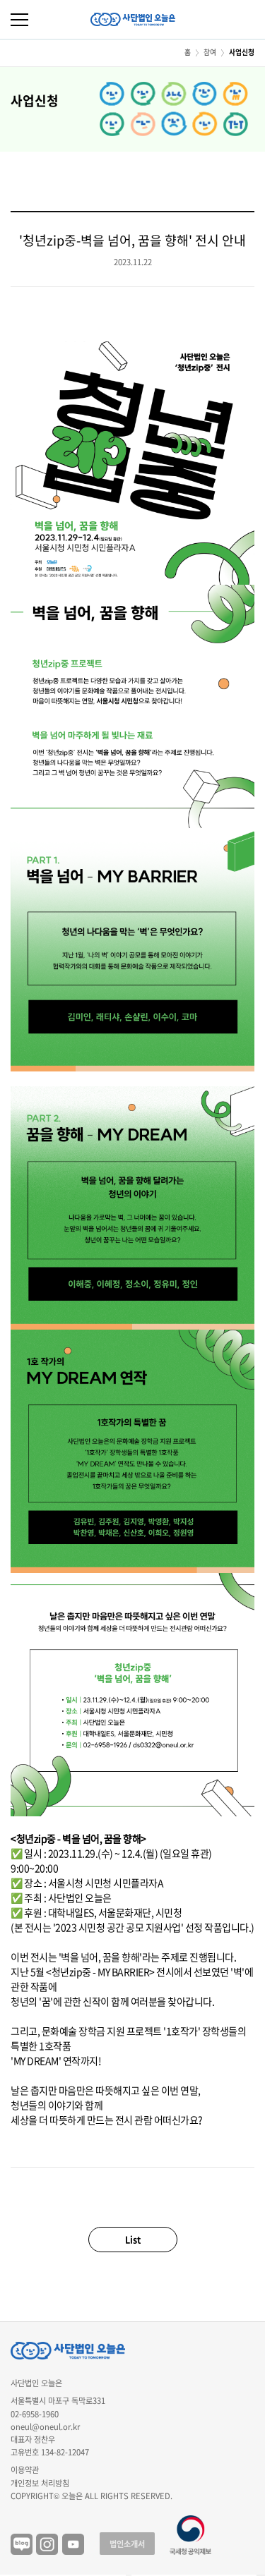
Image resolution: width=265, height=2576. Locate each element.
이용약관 (25, 2470)
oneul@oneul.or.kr (45, 2427)
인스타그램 (47, 2545)
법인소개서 (127, 2544)
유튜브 (73, 2545)
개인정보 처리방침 (40, 2483)
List (133, 2239)
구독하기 (261, 2575)
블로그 (22, 2545)
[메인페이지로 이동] (133, 19)
